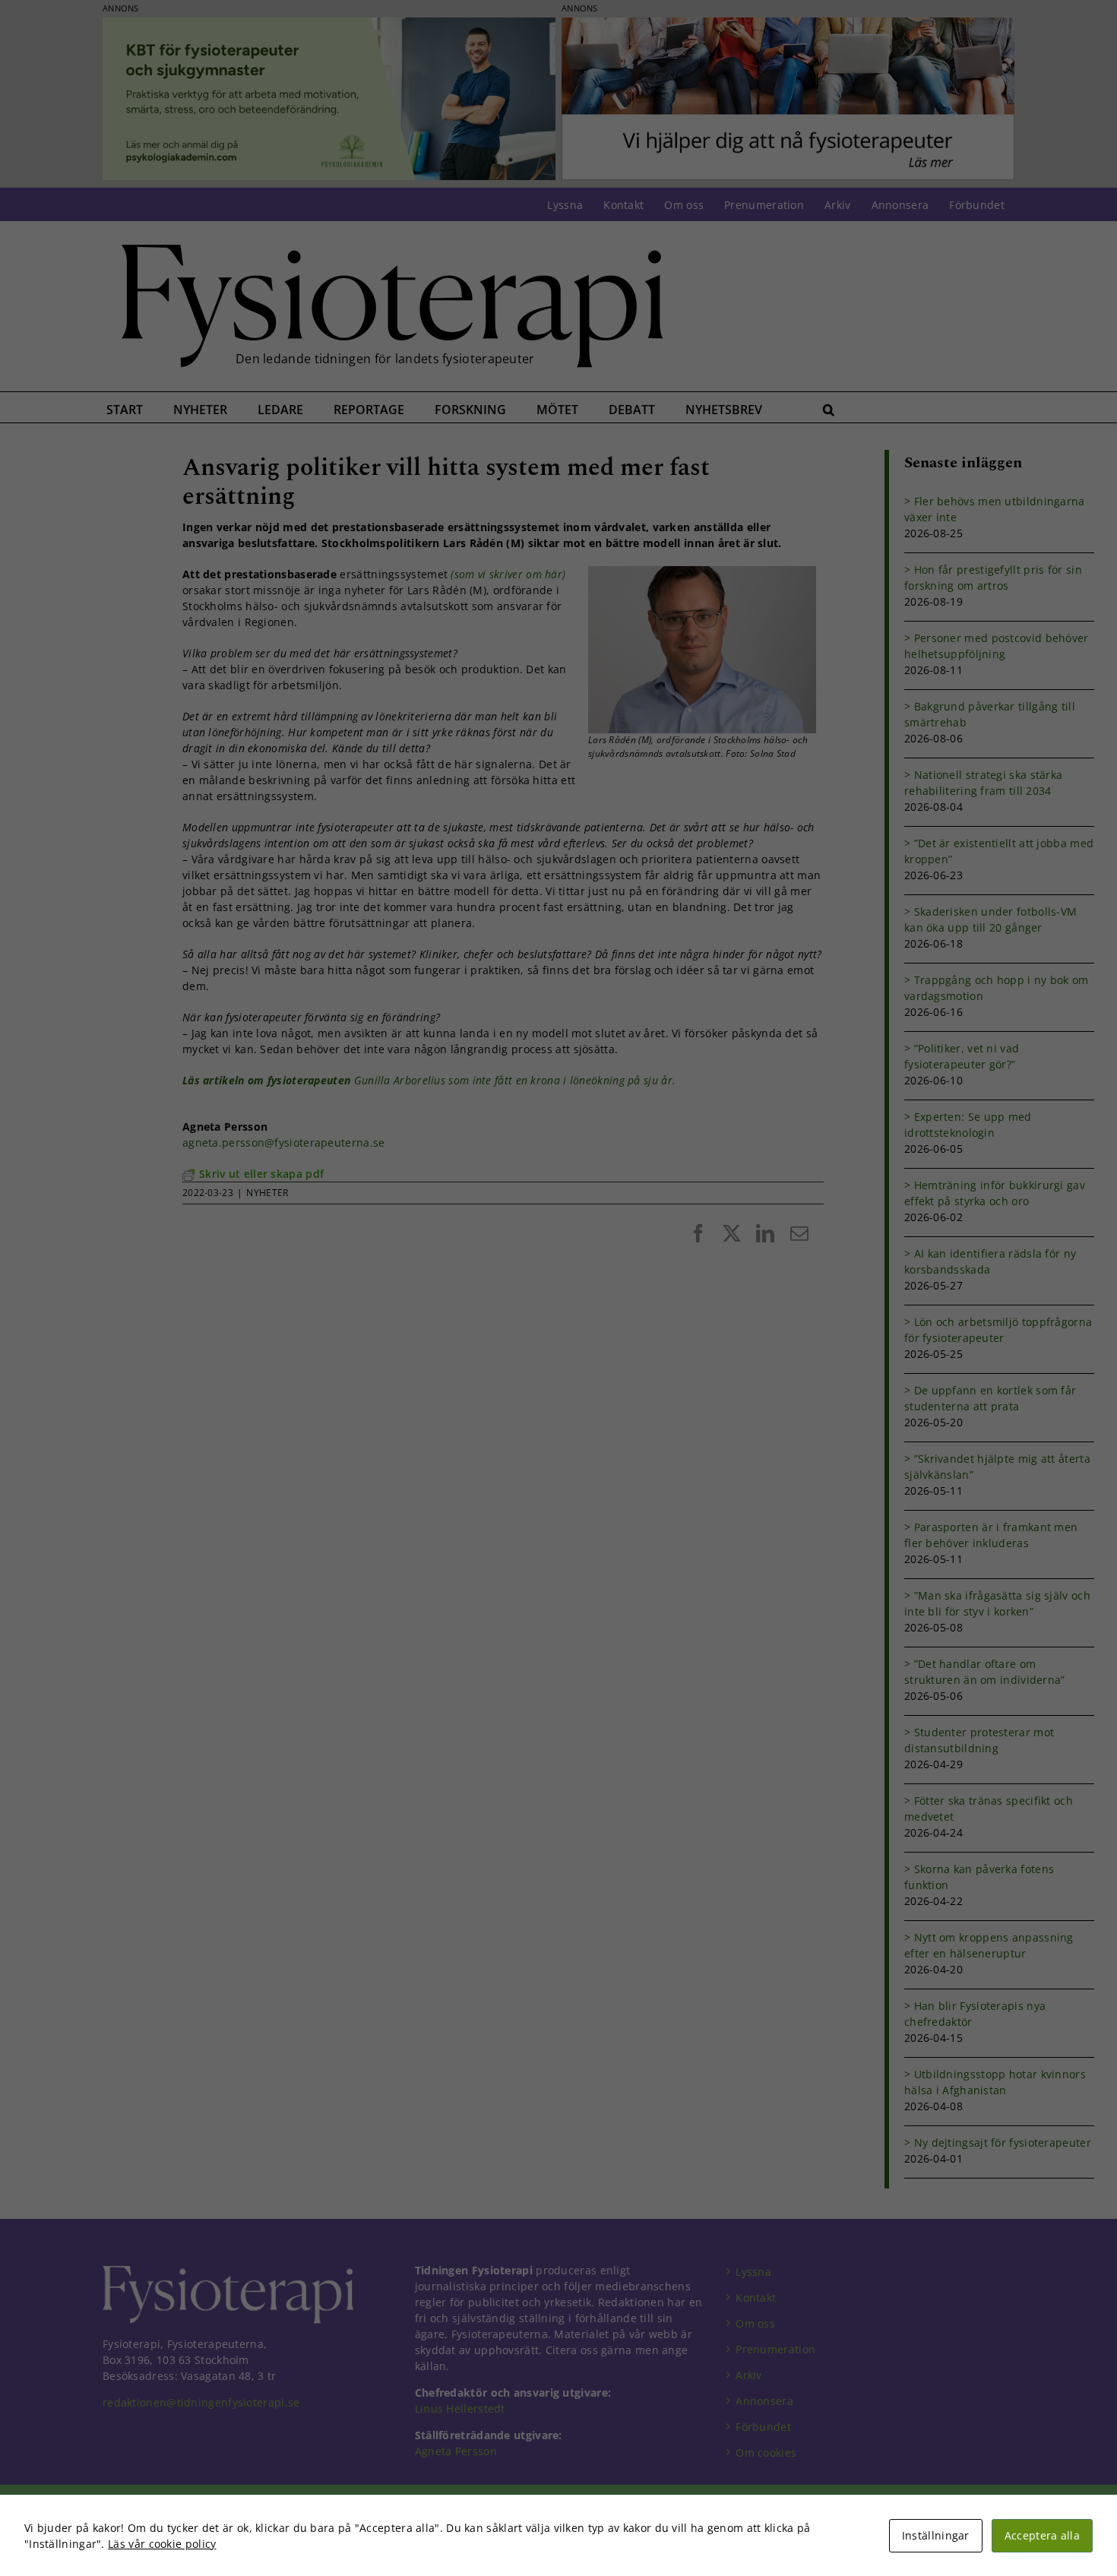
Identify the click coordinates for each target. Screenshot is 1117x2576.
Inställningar (936, 2535)
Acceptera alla (1042, 2535)
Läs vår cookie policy (162, 2544)
